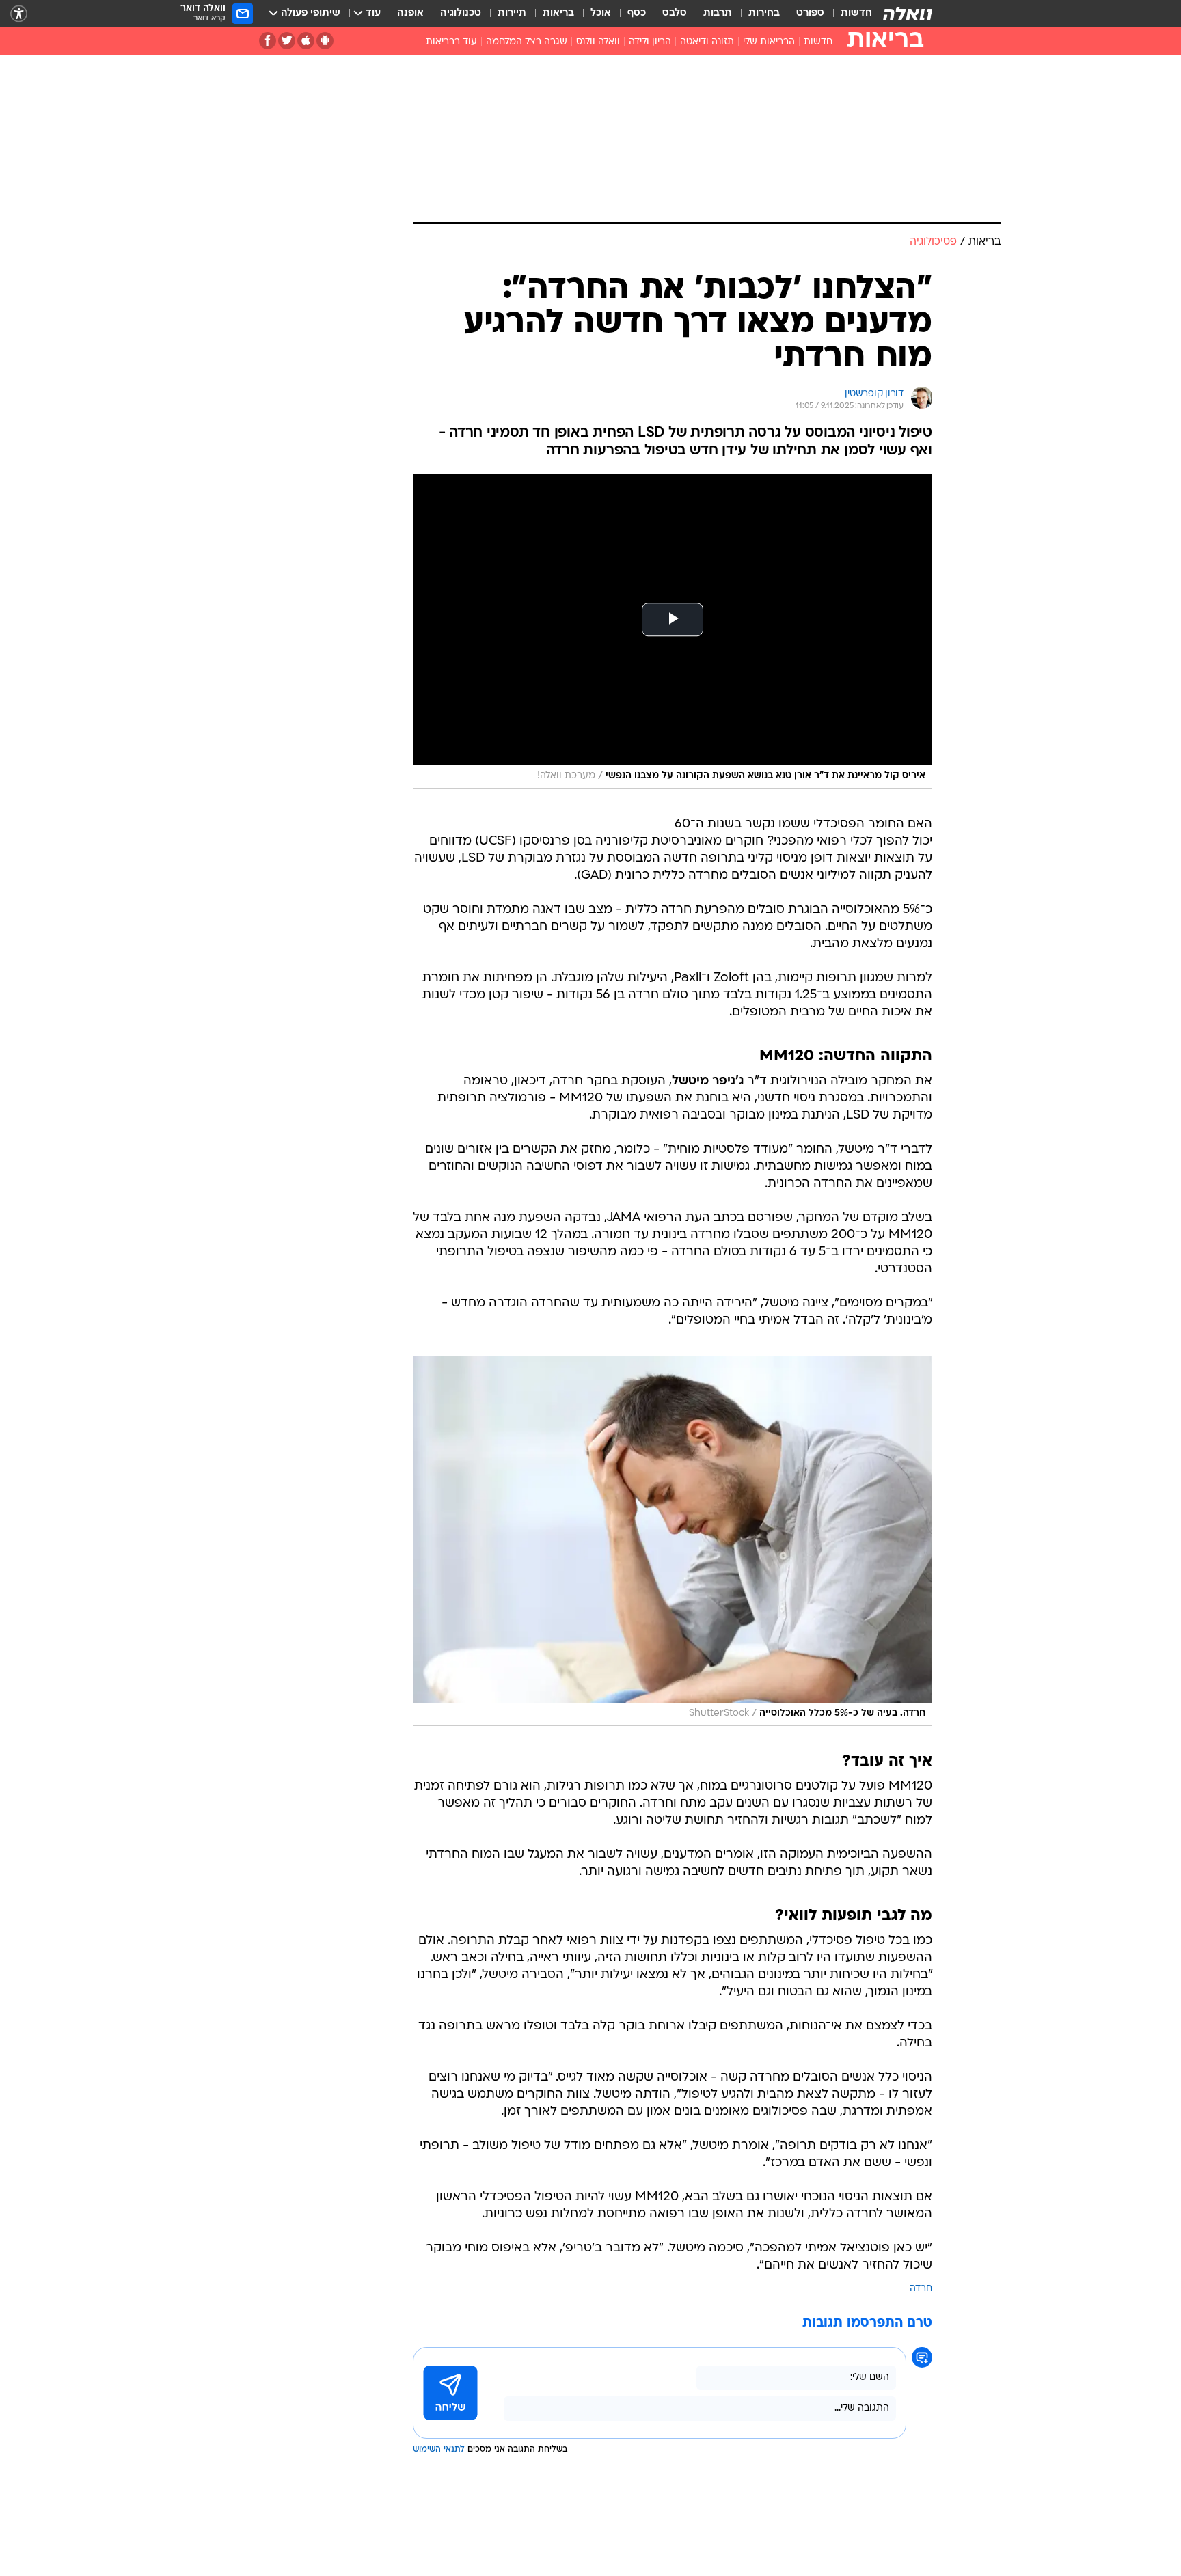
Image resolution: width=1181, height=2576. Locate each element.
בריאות (558, 13)
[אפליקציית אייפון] (306, 41)
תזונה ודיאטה (707, 42)
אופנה (410, 13)
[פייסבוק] (268, 41)
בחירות (764, 13)
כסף (637, 13)
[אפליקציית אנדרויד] (325, 41)
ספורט (810, 13)
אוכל (601, 13)
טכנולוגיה (461, 13)
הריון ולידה (650, 42)
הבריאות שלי (769, 42)
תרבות (718, 13)
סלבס (675, 13)
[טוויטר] (287, 41)
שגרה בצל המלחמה (527, 42)
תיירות (512, 13)
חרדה (921, 2289)
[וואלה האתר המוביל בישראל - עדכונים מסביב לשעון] (908, 14)
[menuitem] (848, 14)
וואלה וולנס (598, 42)
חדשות (856, 13)
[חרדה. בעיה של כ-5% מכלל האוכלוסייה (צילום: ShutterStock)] (673, 1541)
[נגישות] (19, 14)
